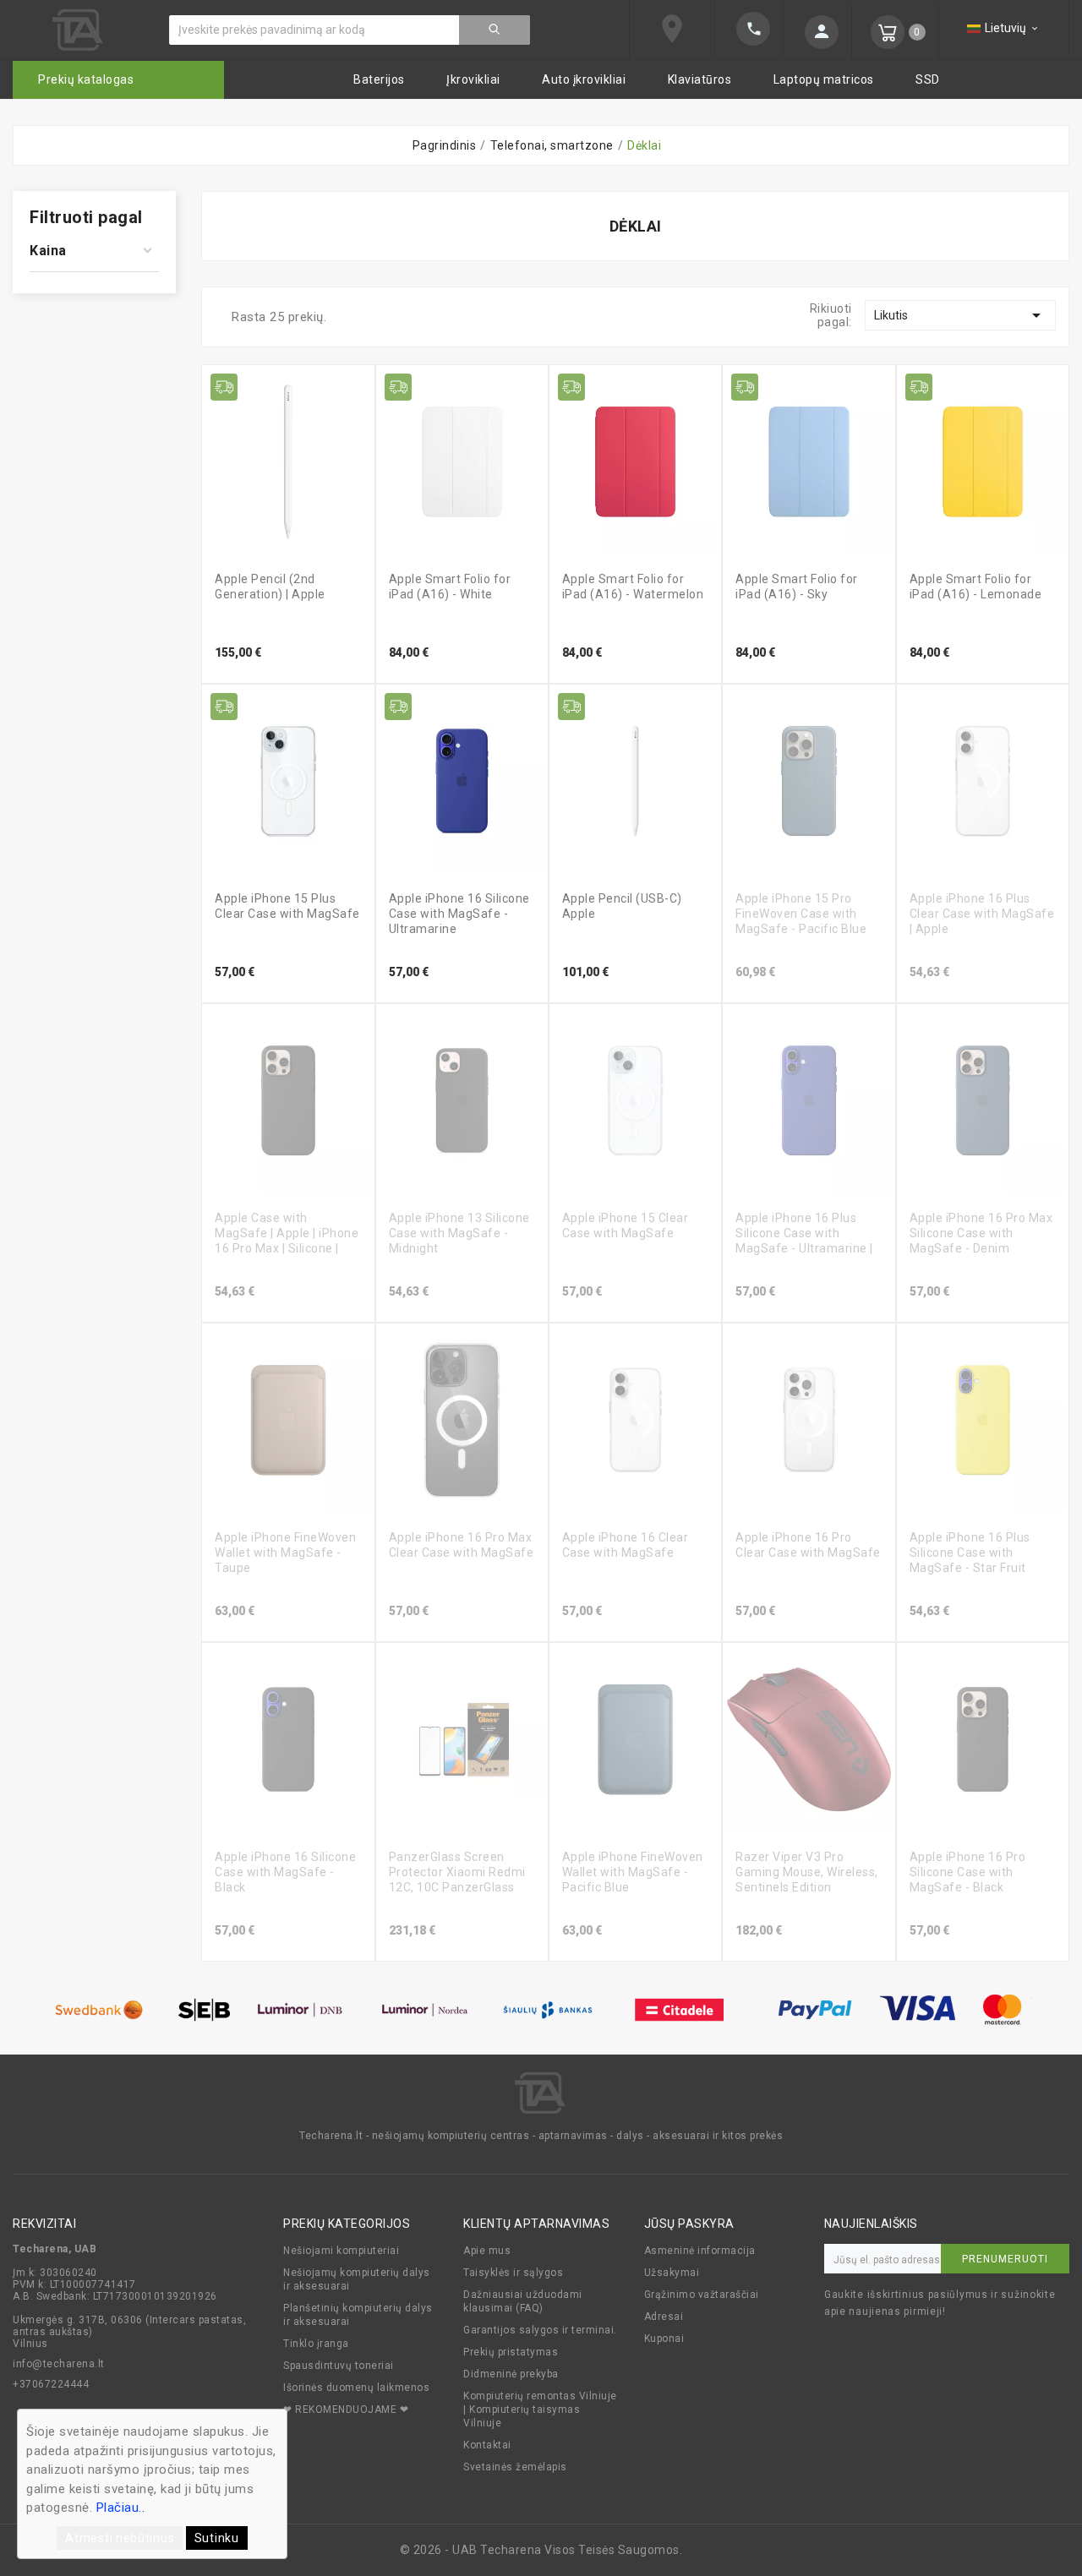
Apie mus (487, 2251)
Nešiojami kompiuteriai (341, 2251)
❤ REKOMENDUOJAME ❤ (346, 2410)
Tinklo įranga (316, 2344)
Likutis (960, 315)
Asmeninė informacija (700, 2251)
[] (495, 30)
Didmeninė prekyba (511, 2374)
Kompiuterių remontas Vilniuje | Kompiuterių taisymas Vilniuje (540, 2410)
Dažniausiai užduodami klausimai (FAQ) (523, 2301)
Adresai (664, 2317)
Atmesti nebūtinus (120, 2538)
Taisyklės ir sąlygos (513, 2273)
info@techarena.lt (59, 2364)
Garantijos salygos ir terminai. (540, 2330)
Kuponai (664, 2339)
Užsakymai (672, 2273)
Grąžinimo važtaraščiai (702, 2295)
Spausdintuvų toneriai (339, 2366)
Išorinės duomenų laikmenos (356, 2388)
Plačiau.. (121, 2508)
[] (817, 32)
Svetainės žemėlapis (515, 2467)
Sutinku (217, 2538)
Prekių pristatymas (511, 2352)
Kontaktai (487, 2445)
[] (749, 29)
